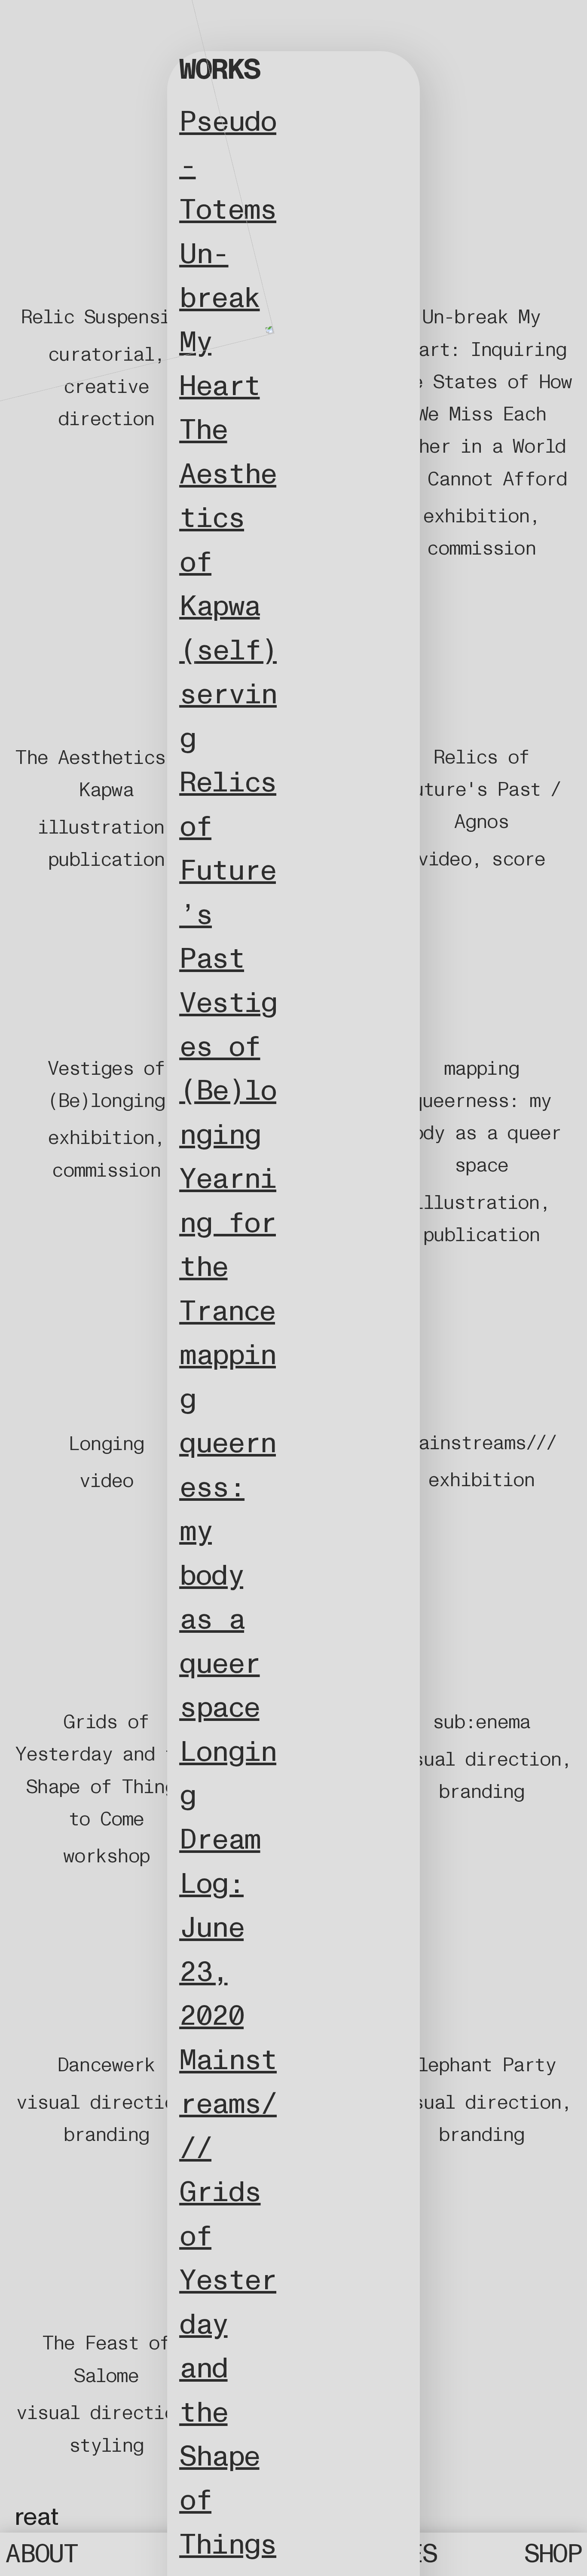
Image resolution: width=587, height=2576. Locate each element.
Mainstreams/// (228, 2104)
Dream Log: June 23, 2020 (220, 1928)
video (444, 859)
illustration (101, 827)
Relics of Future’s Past (228, 871)
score (518, 859)
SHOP (553, 2554)
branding (481, 1792)
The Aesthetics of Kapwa (228, 518)
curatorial (101, 354)
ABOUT (41, 2554)
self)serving (228, 695)
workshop (106, 1856)
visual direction (476, 1759)
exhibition (476, 516)
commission (481, 548)
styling (106, 2446)
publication (106, 860)
